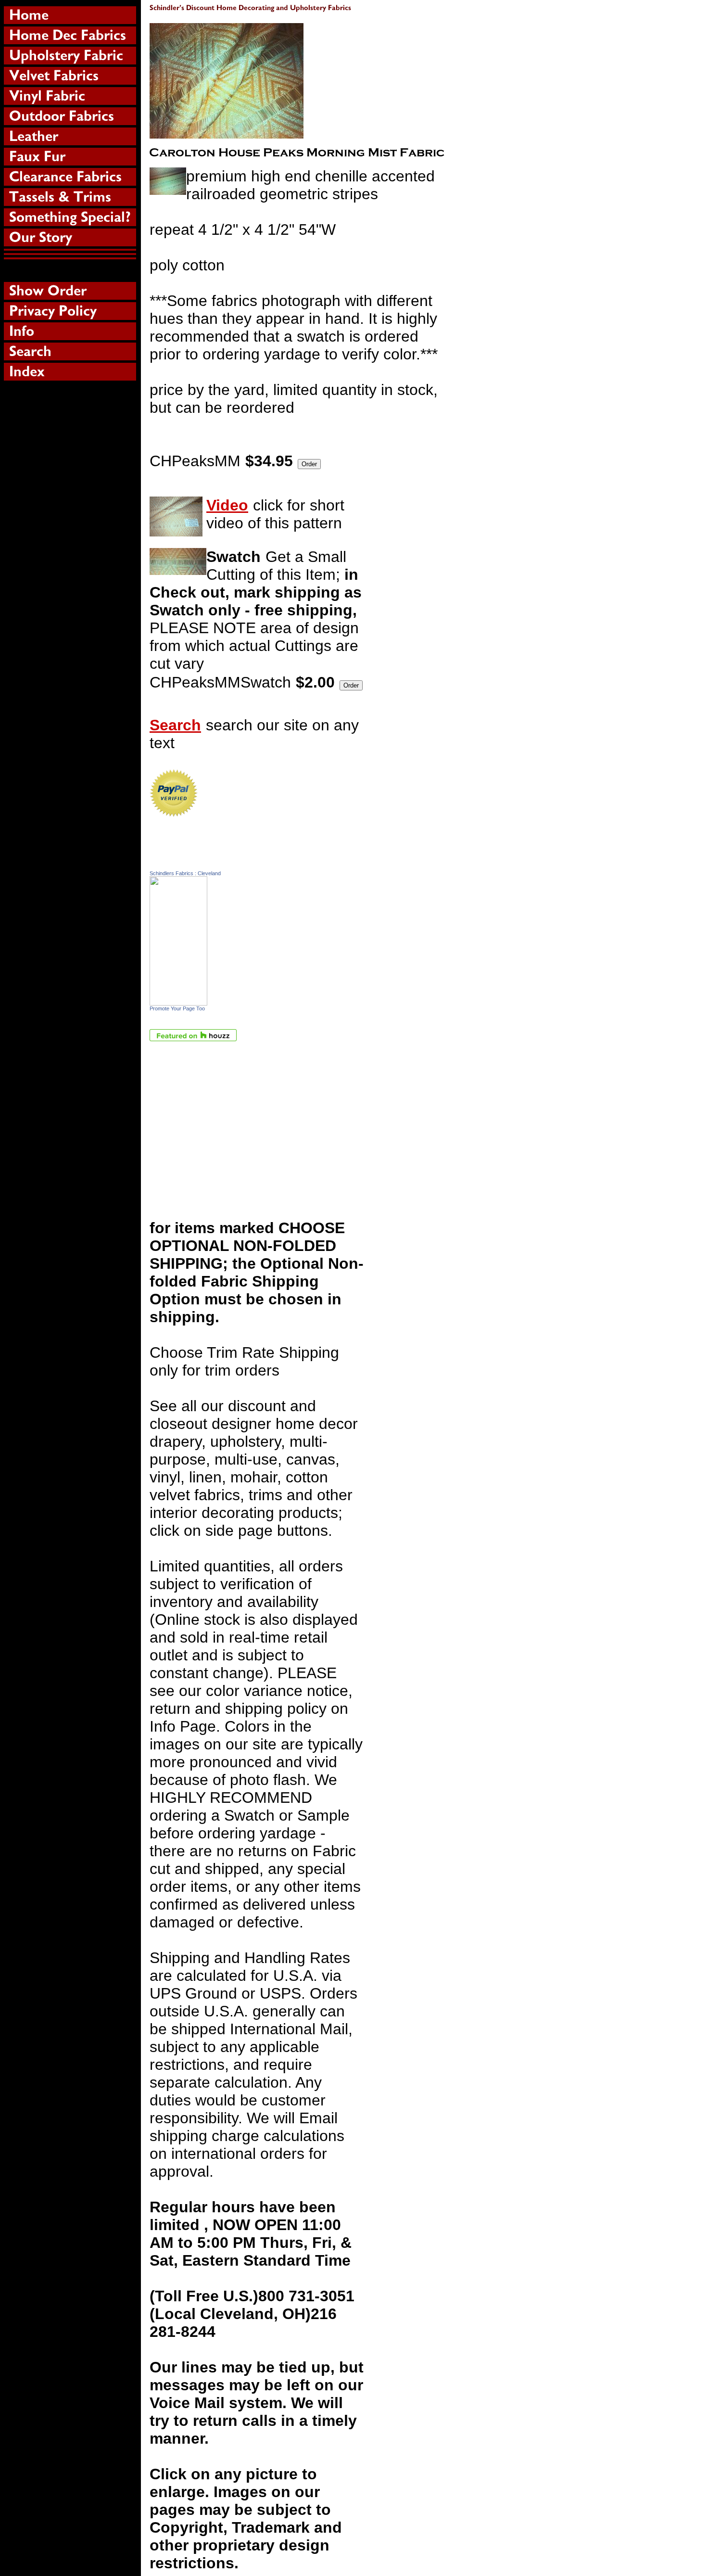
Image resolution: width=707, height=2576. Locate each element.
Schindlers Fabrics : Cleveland (185, 873)
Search (175, 725)
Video (227, 505)
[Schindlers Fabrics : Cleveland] (178, 1000)
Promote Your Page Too (177, 1008)
